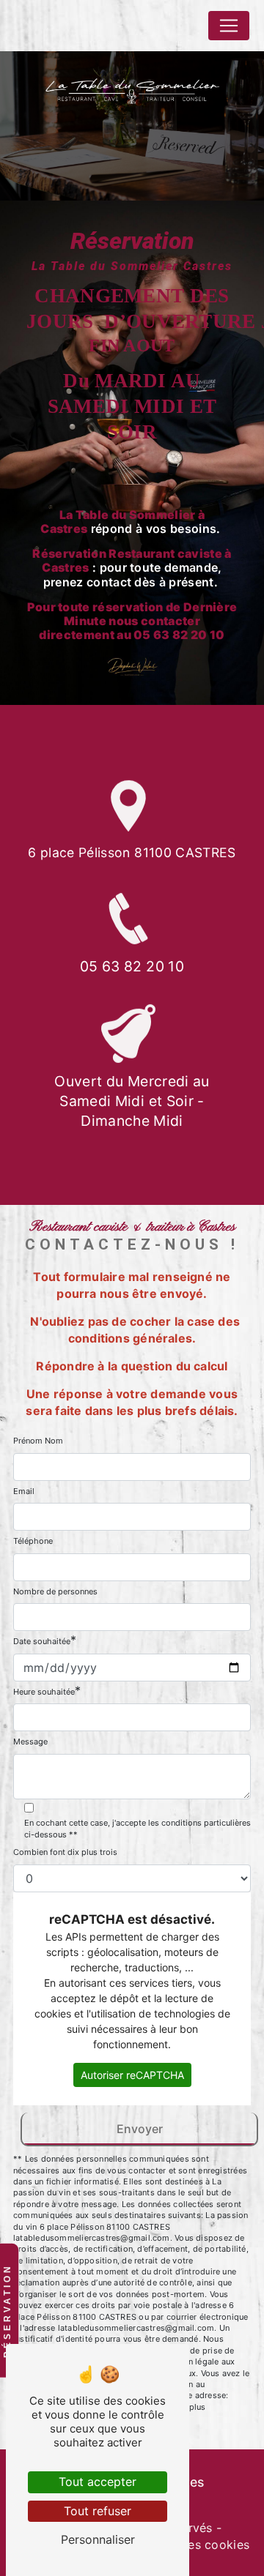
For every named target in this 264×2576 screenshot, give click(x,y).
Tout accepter (98, 2482)
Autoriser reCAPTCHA (132, 2075)
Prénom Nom (38, 1441)
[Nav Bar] (229, 26)
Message (30, 1741)
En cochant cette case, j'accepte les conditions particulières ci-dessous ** (137, 1829)
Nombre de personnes (55, 1591)
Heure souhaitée (44, 1692)
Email (24, 1491)
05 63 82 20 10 (132, 966)
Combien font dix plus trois (65, 1852)
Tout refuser (98, 2511)
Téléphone (33, 1541)
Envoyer (140, 2129)
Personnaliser (98, 2539)
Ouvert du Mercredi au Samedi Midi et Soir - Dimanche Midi (132, 1101)
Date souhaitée (42, 1641)
